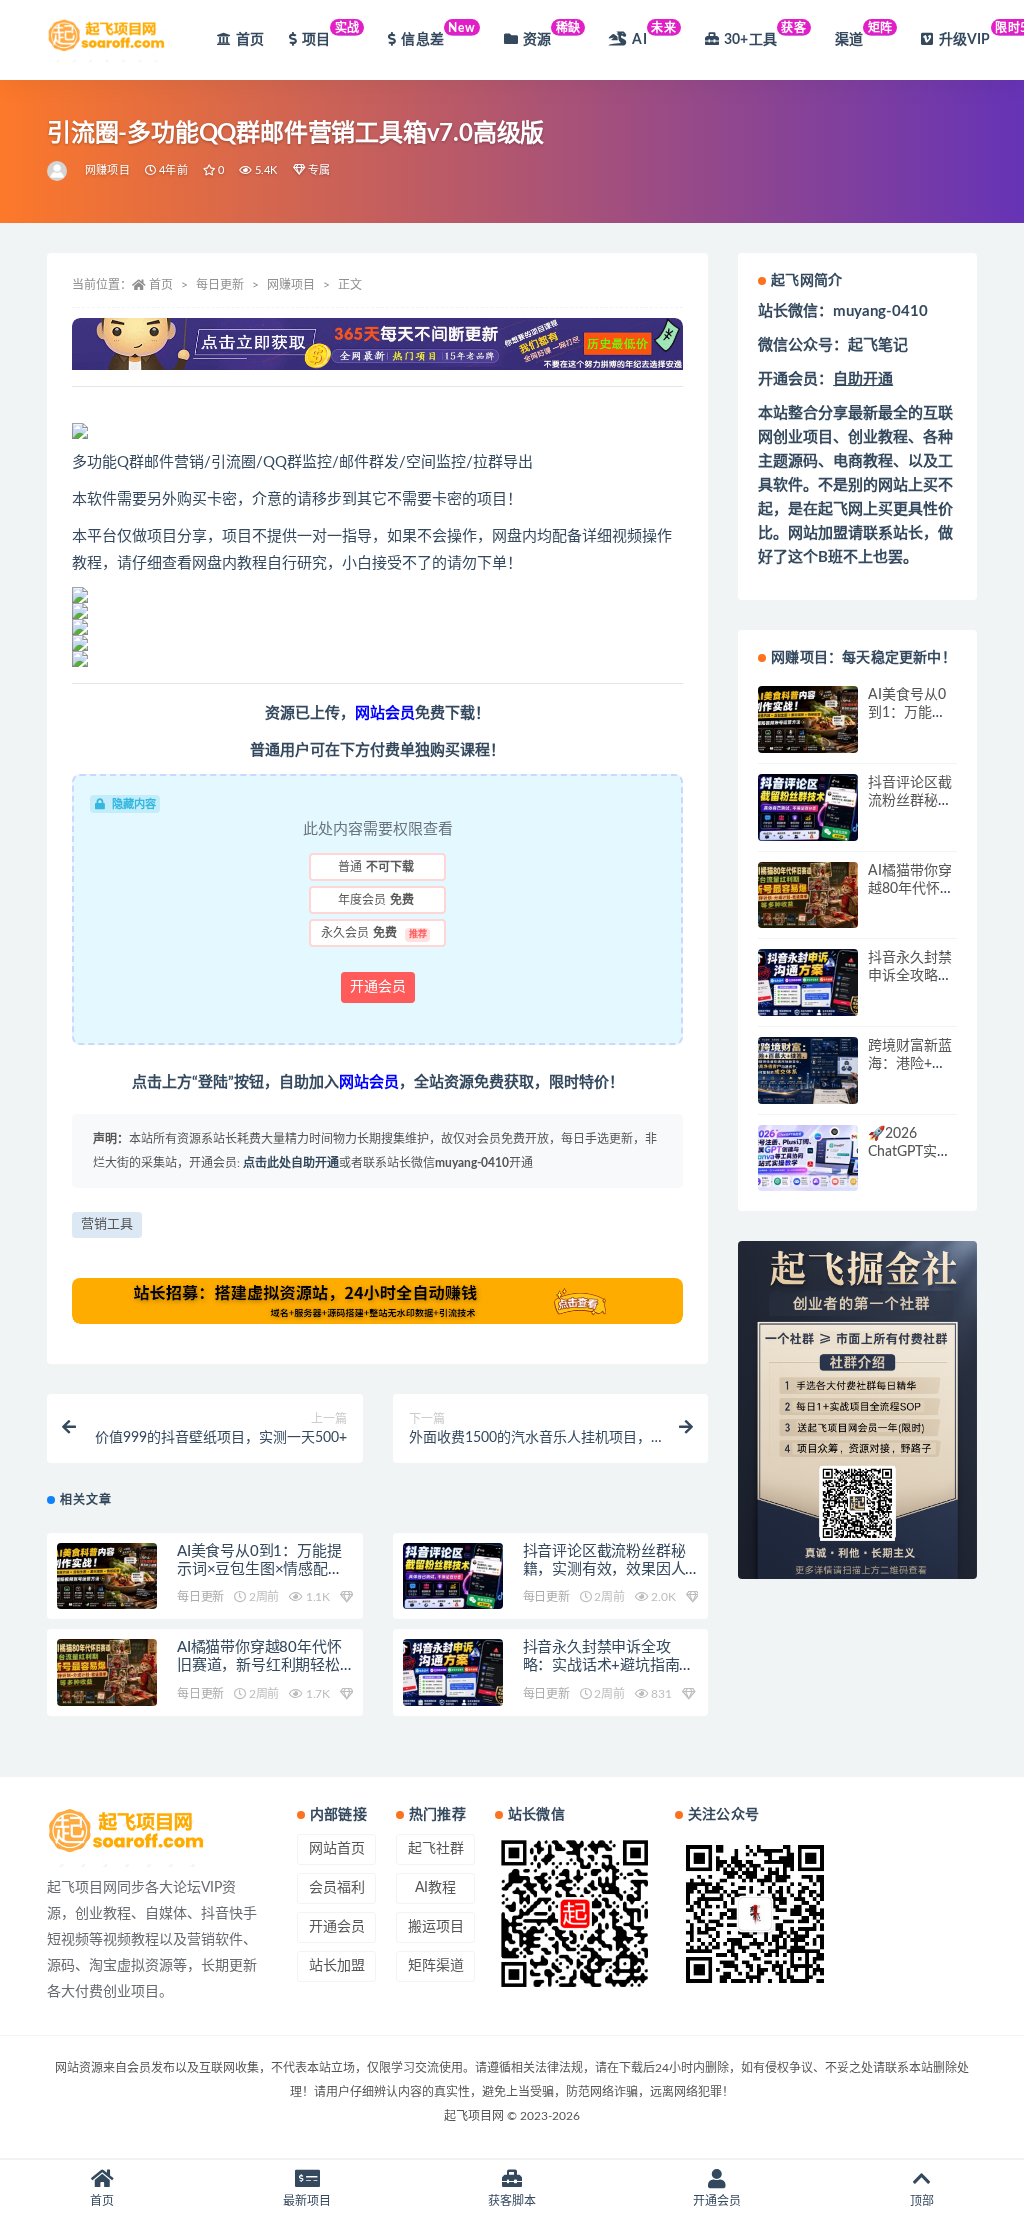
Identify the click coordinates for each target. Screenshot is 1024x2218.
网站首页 (337, 1849)
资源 (552, 34)
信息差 (438, 34)
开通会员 (378, 987)
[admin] (58, 171)
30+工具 (765, 34)
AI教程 (435, 1888)
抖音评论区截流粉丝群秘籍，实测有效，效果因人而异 (604, 1569)
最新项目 (307, 2201)
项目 (331, 34)
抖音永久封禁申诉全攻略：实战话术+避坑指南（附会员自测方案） (601, 1665)
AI (654, 34)
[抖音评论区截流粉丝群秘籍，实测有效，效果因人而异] (453, 1576)
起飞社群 (436, 1849)
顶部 (922, 2201)
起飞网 (840, 509)
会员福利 (337, 1888)
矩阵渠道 (436, 1966)
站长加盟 (337, 1966)
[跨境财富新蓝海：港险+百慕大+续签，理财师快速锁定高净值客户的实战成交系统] (808, 1070)
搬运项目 (436, 1927)
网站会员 (385, 713)
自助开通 (863, 379)
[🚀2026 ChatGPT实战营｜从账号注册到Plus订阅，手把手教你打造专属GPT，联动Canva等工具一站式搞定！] (808, 1158)
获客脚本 (512, 2201)
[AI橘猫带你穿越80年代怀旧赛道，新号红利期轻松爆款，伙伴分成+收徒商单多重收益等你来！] (107, 1672)
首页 (250, 40)
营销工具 (107, 1224)
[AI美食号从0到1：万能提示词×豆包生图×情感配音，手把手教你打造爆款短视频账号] (107, 1576)
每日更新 (220, 285)
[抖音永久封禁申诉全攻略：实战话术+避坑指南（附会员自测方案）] (453, 1672)
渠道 (864, 34)
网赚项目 (107, 170)
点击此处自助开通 (291, 1163)
